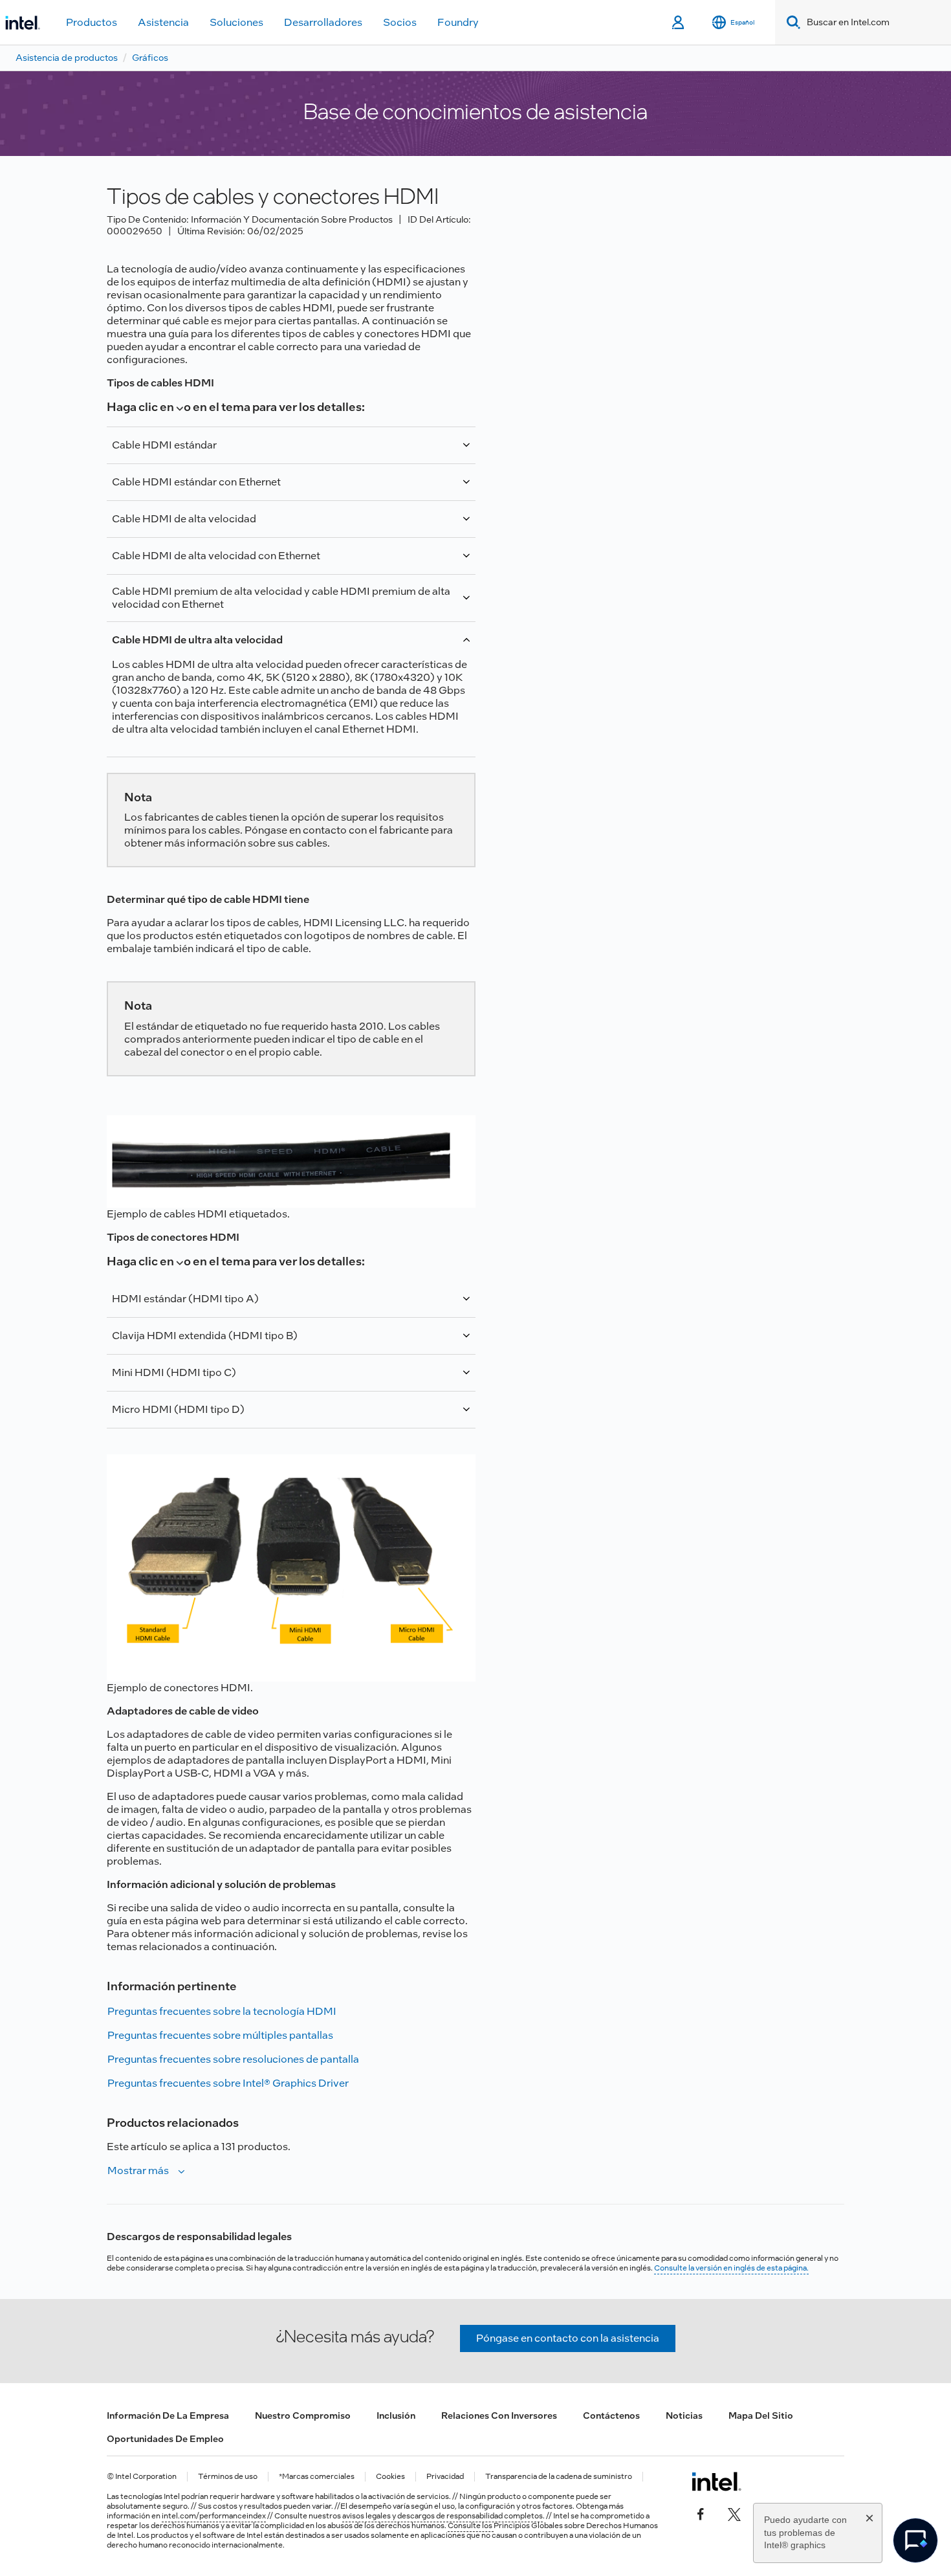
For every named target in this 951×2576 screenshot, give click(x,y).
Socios (400, 22)
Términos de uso (228, 2477)
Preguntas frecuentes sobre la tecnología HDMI (222, 2011)
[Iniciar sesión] (679, 23)
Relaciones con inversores (499, 2415)
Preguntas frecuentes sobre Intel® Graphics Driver (228, 2083)
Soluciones (236, 22)
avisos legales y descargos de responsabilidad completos (443, 2516)
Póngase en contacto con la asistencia (568, 2338)
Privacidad (445, 2477)
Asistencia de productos (67, 58)
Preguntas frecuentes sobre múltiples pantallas (220, 2035)
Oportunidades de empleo (165, 2439)
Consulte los (471, 2526)
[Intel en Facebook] (701, 2513)
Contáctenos (611, 2415)
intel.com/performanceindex (214, 2516)
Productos (92, 22)
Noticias (684, 2415)
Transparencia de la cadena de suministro (559, 2477)
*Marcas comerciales (317, 2477)
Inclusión (396, 2415)
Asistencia (163, 22)
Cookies (390, 2477)
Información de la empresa (168, 2415)
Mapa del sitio (761, 2415)
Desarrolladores (323, 22)
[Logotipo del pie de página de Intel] (716, 2482)
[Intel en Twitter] (734, 2513)
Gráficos (150, 58)
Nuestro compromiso (303, 2415)
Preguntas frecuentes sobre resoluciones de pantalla (233, 2059)
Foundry (458, 22)
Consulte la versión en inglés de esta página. (731, 2268)
